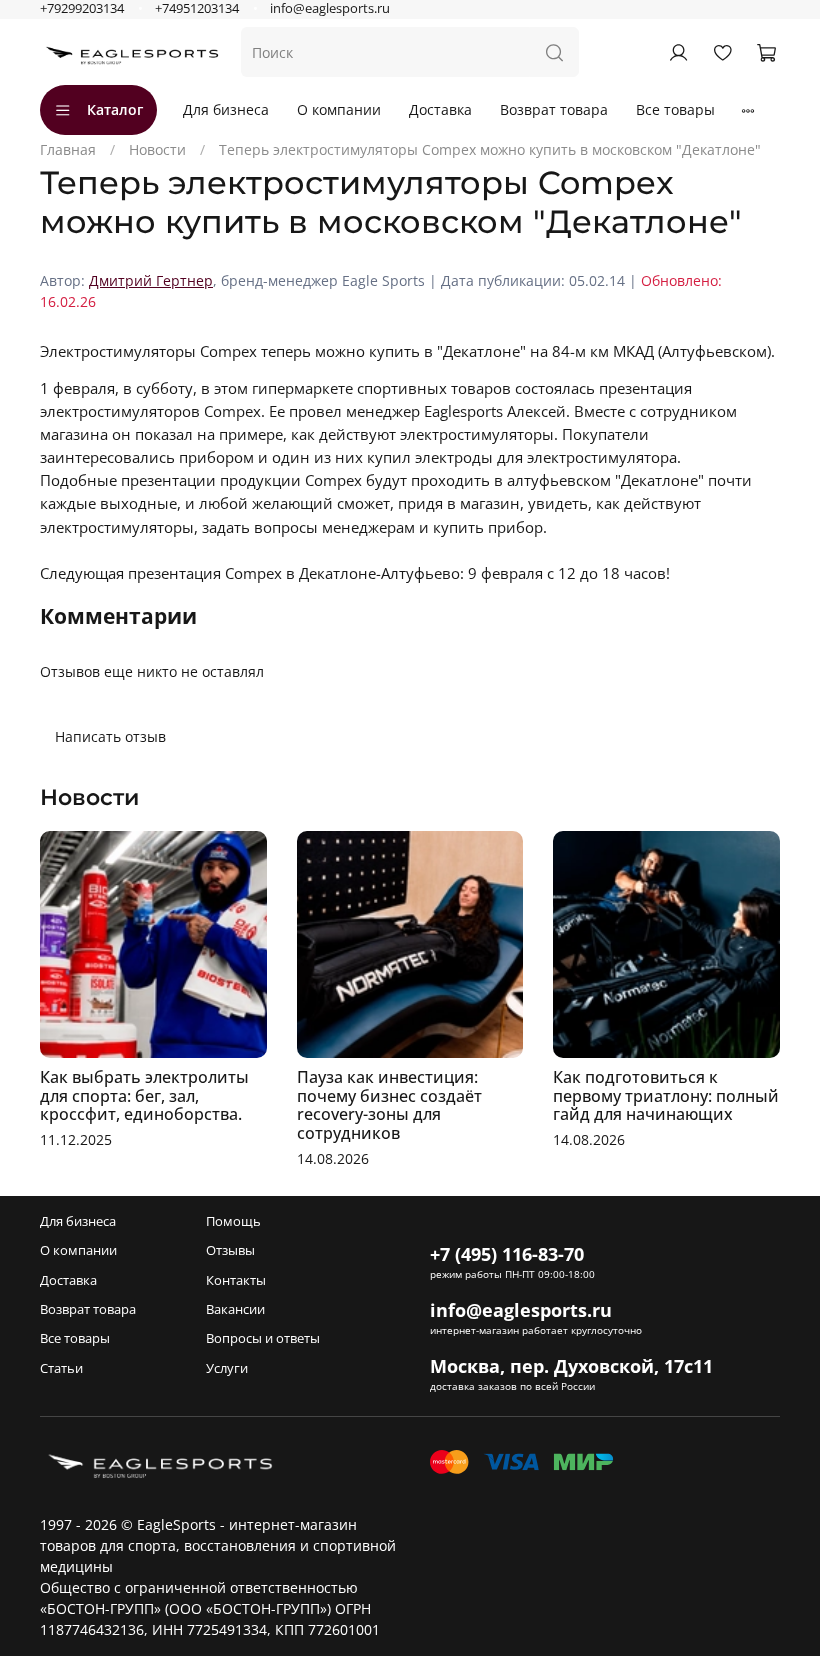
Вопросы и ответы (263, 1338)
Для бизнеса (226, 109)
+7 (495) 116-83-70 (507, 1254)
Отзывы (230, 1250)
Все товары (675, 109)
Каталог (115, 109)
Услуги (227, 1368)
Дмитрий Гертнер (151, 280)
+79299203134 (82, 8)
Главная (68, 149)
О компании (339, 109)
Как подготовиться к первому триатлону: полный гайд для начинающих (666, 1096)
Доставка (440, 109)
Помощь (233, 1221)
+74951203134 (197, 8)
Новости (157, 149)
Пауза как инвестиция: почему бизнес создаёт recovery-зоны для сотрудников (389, 1105)
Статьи (61, 1368)
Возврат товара (554, 109)
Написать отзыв (110, 736)
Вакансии (235, 1309)
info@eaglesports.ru (330, 8)
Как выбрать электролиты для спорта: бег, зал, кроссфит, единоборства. (144, 1096)
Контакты (236, 1280)
